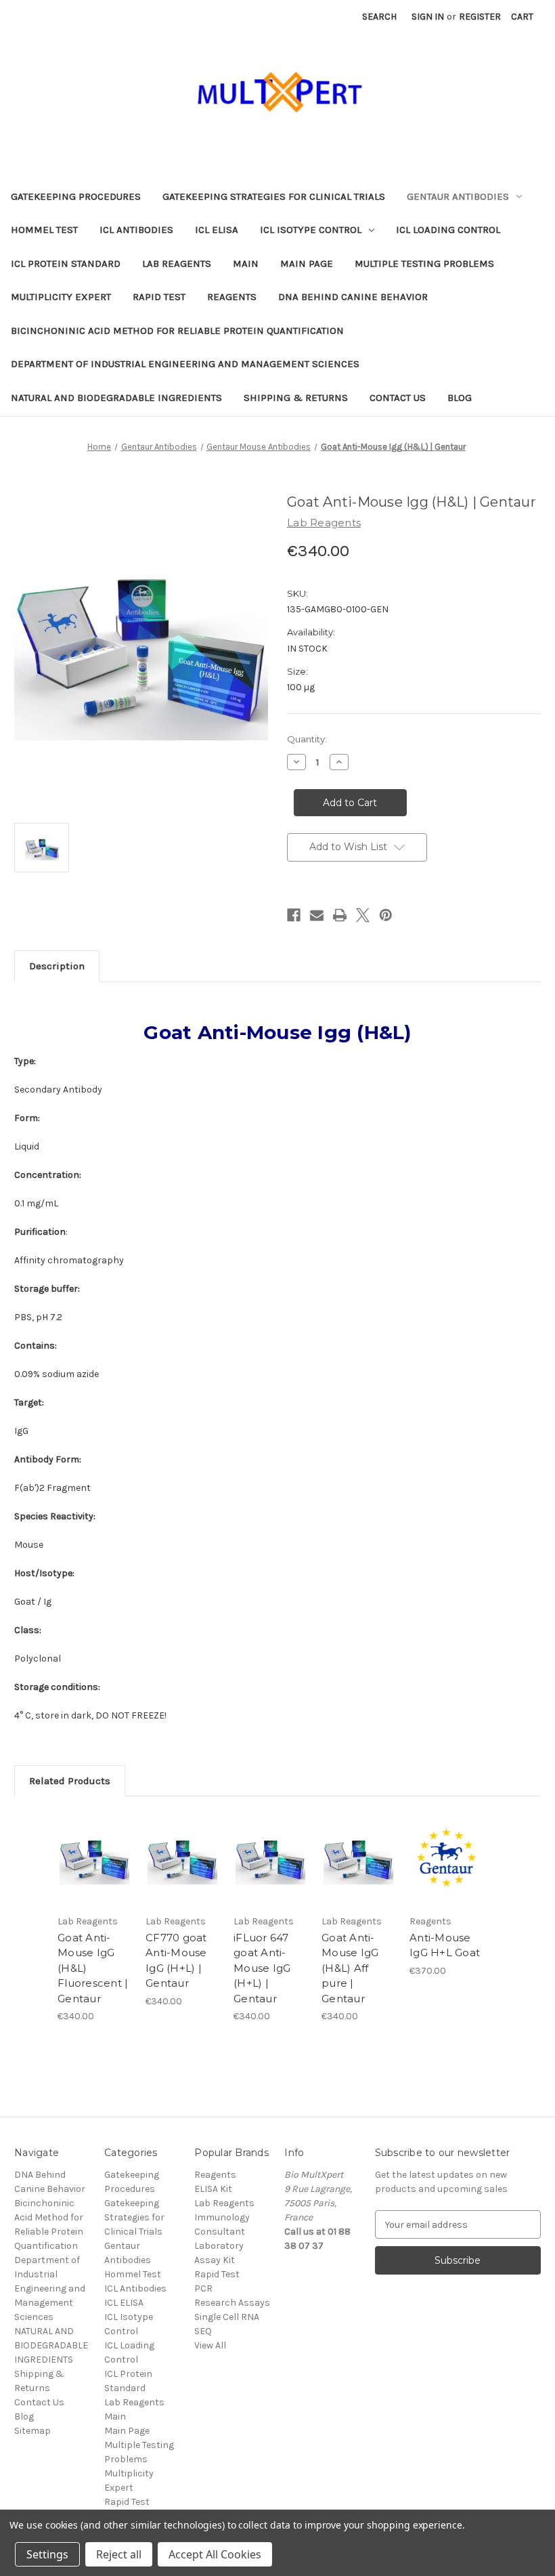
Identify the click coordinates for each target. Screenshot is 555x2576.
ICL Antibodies (136, 230)
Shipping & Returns (296, 398)
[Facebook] (294, 915)
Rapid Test (159, 297)
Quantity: (307, 739)
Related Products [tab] (70, 1781)
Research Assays (232, 2303)
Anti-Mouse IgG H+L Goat (445, 1945)
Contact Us (398, 398)
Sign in (428, 17)
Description (57, 966)
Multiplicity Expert (61, 297)
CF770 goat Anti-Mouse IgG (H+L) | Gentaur (176, 1961)
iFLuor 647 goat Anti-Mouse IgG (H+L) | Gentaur (262, 1968)
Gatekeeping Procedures (76, 196)
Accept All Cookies (215, 2554)
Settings (47, 2554)
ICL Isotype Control (311, 230)
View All (210, 2345)
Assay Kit (215, 2260)
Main (246, 263)
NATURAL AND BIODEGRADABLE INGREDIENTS (116, 398)
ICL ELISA (217, 230)
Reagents (232, 297)
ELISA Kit (213, 2189)
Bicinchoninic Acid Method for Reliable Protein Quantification (177, 331)
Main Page (307, 263)
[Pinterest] (386, 915)
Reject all (119, 2554)
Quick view (94, 1842)
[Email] (317, 915)
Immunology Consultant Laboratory (222, 2232)
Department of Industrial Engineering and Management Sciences (185, 364)
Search (379, 17)
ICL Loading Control (448, 230)
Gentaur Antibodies (458, 196)
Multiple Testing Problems (424, 263)
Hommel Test (44, 230)
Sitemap (32, 2431)
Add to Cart (95, 1875)
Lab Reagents (177, 263)
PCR (203, 2288)
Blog (460, 398)
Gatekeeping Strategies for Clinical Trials (274, 196)
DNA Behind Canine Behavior (353, 297)
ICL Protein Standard (66, 263)
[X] (363, 915)
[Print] (340, 915)
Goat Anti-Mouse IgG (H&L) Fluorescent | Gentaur (93, 1968)
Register (480, 17)
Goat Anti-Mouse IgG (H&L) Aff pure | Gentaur (350, 1968)
